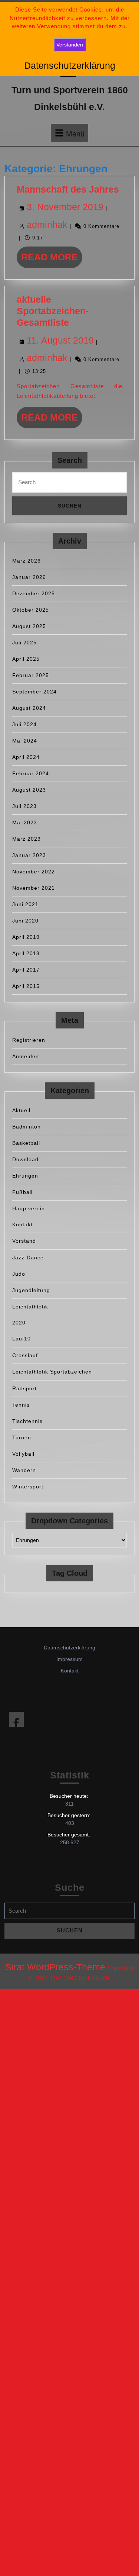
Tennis (21, 1405)
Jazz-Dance (28, 1258)
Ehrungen (25, 1176)
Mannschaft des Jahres (68, 189)
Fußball (22, 1192)
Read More (52, 260)
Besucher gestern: (70, 1815)
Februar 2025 (31, 675)
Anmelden (26, 1056)
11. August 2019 (60, 340)
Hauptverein (29, 1208)
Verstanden (70, 45)
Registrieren (29, 1040)
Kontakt (22, 1224)
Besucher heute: (70, 1796)
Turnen (22, 1437)
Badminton (27, 1127)
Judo (19, 1274)
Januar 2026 (29, 577)
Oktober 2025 (31, 610)
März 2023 (27, 839)
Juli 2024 (24, 724)
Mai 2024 (25, 741)
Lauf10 (21, 1339)
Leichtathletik (30, 1307)
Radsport (24, 1388)
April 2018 (26, 953)
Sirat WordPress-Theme (55, 1967)
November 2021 (34, 888)
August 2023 (29, 790)
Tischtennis (27, 1421)
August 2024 (29, 708)
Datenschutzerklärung (69, 1648)
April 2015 (26, 986)
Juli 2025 (24, 643)
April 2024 (26, 757)
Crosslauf (25, 1355)
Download (25, 1159)
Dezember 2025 (34, 593)
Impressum (69, 1659)
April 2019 (26, 937)
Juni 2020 (25, 921)
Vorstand (24, 1241)
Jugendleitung (31, 1290)
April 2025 (26, 659)
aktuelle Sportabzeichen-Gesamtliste (53, 311)
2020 (19, 1323)
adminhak (47, 225)
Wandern (24, 1470)
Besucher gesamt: (69, 1835)
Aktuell (21, 1110)
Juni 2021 (25, 904)
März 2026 (27, 561)
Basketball (26, 1143)
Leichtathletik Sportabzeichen (52, 1372)
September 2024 (34, 692)
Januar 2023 (29, 855)
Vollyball (23, 1454)
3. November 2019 (65, 207)
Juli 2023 (24, 806)
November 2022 (34, 872)
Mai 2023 (25, 822)
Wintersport (28, 1487)
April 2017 (26, 970)
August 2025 (29, 626)
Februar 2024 (31, 773)
